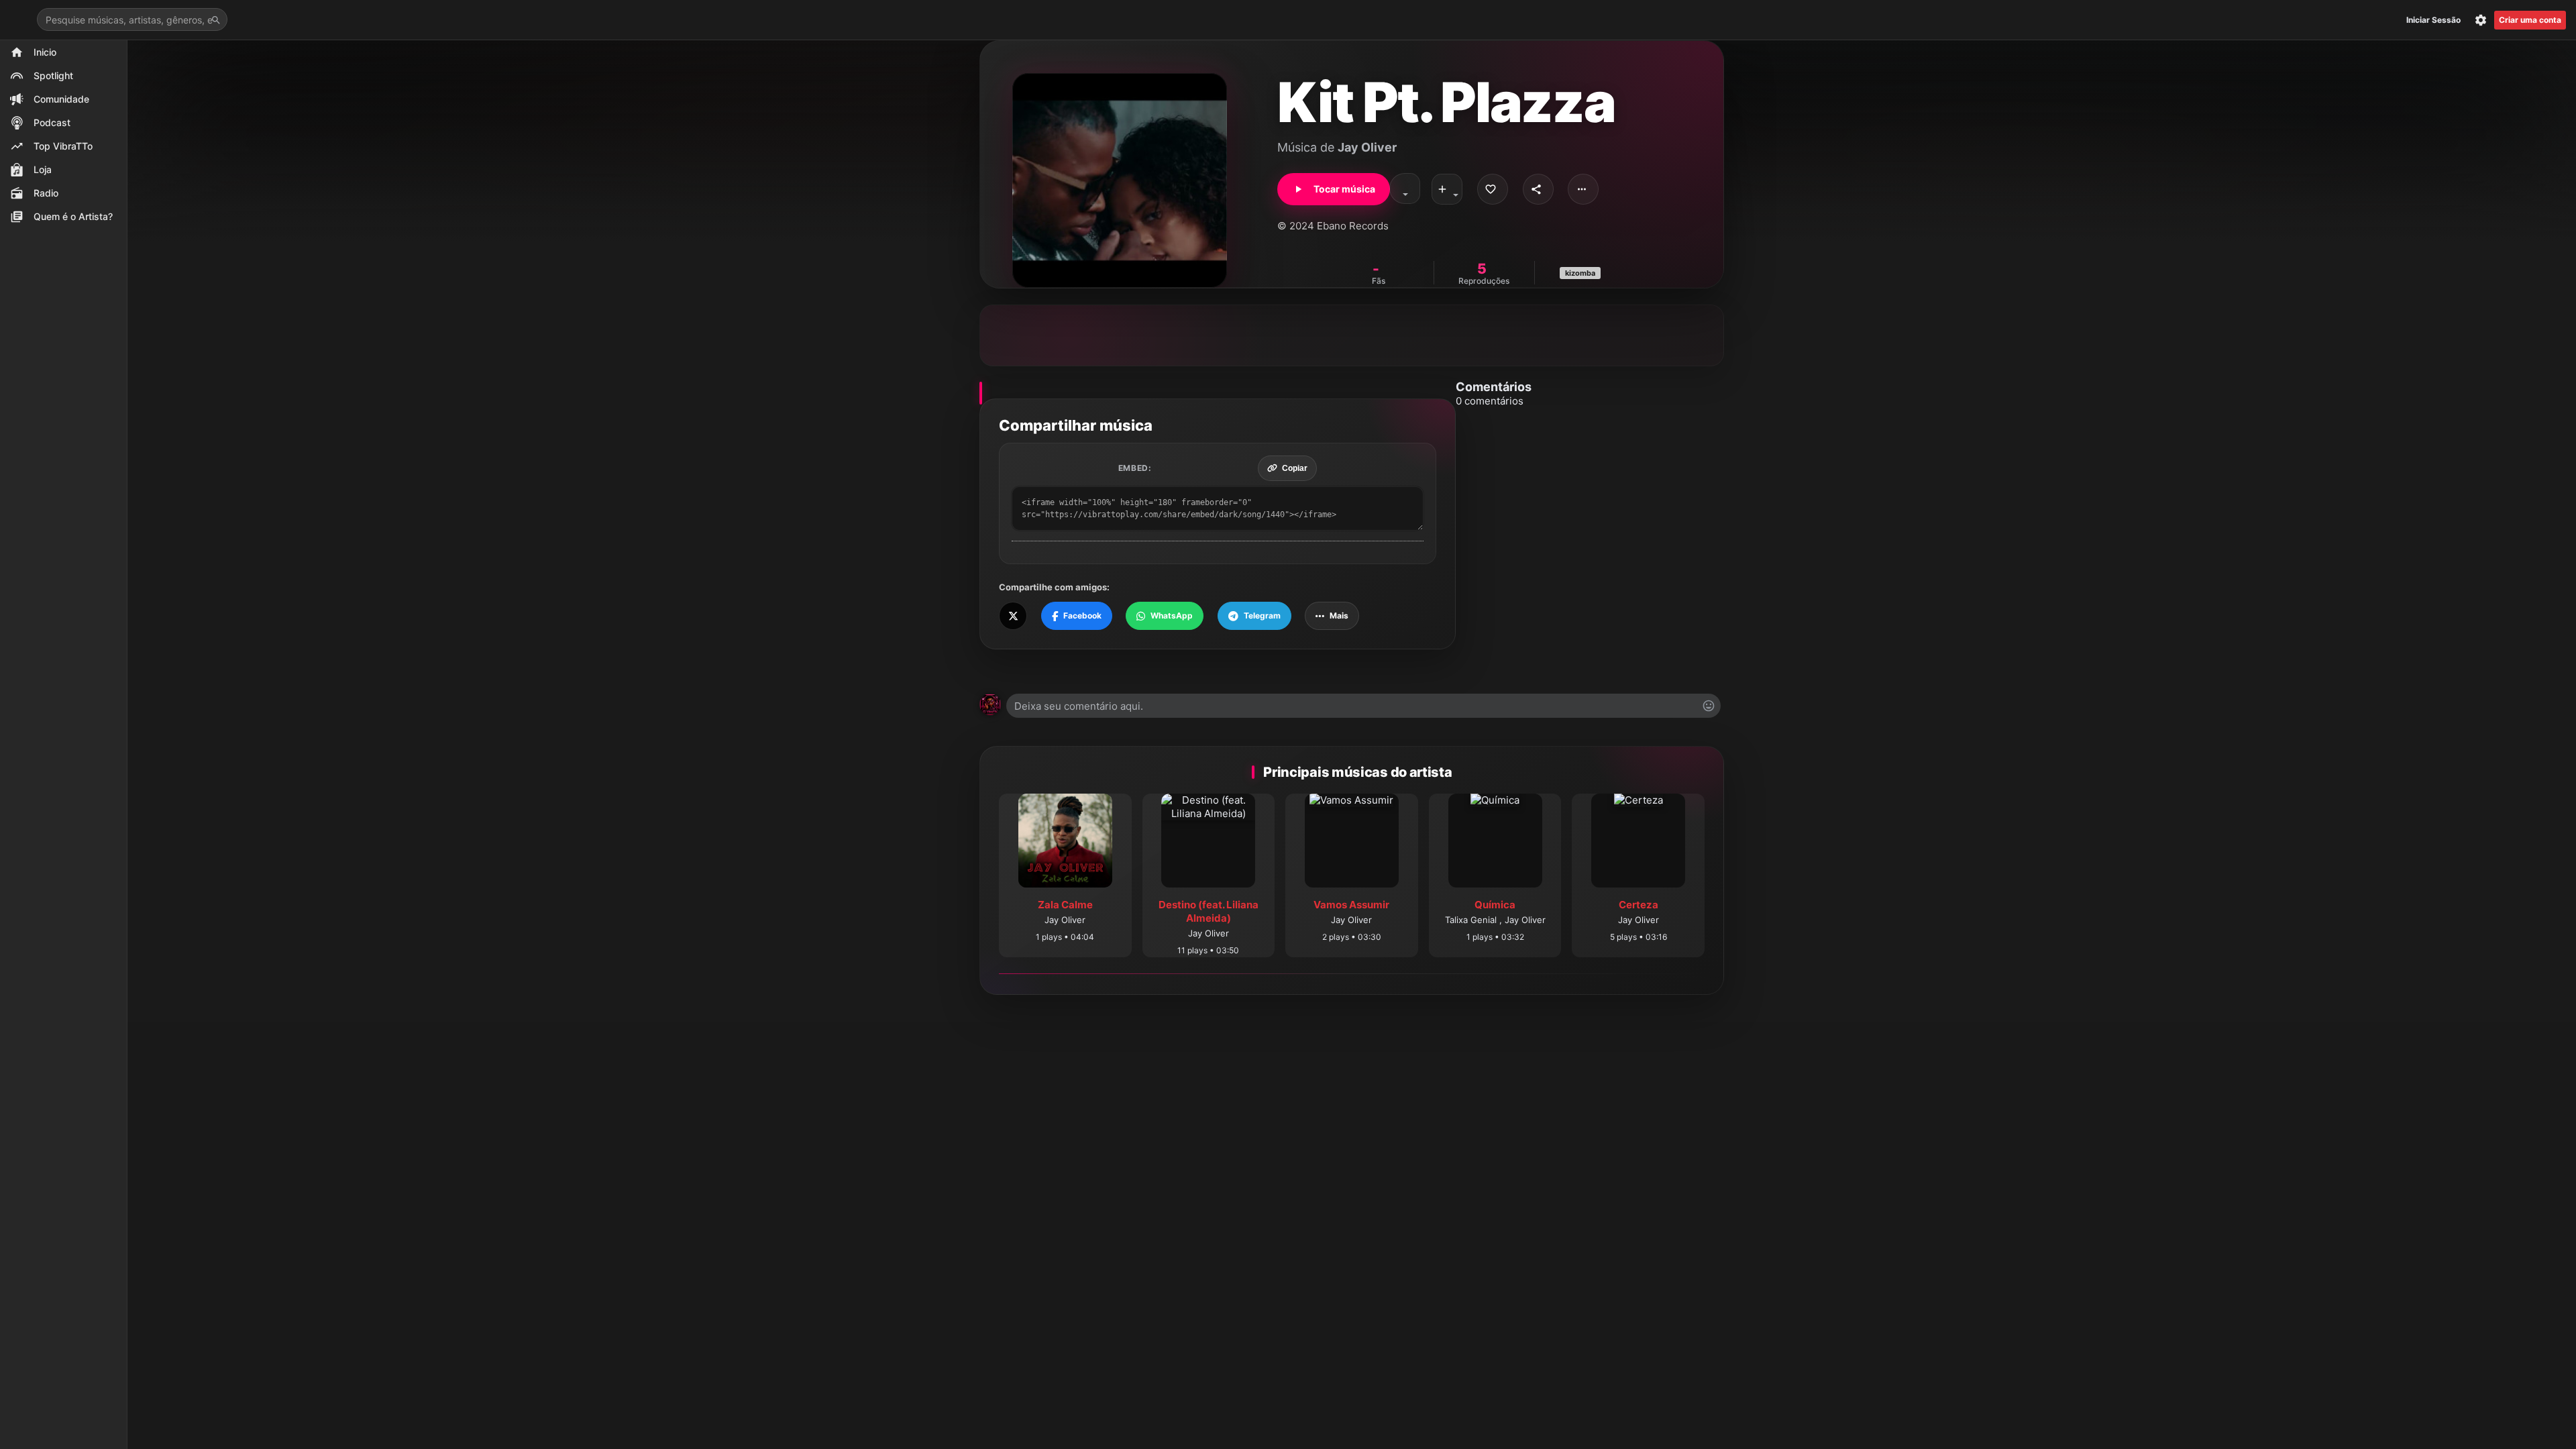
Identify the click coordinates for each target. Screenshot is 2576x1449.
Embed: (1135, 468)
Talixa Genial (1472, 920)
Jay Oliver (1367, 147)
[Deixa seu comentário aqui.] (1363, 706)
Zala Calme (1065, 905)
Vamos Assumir (1351, 905)
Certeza (1639, 905)
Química (1495, 905)
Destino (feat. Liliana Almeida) (1209, 911)
